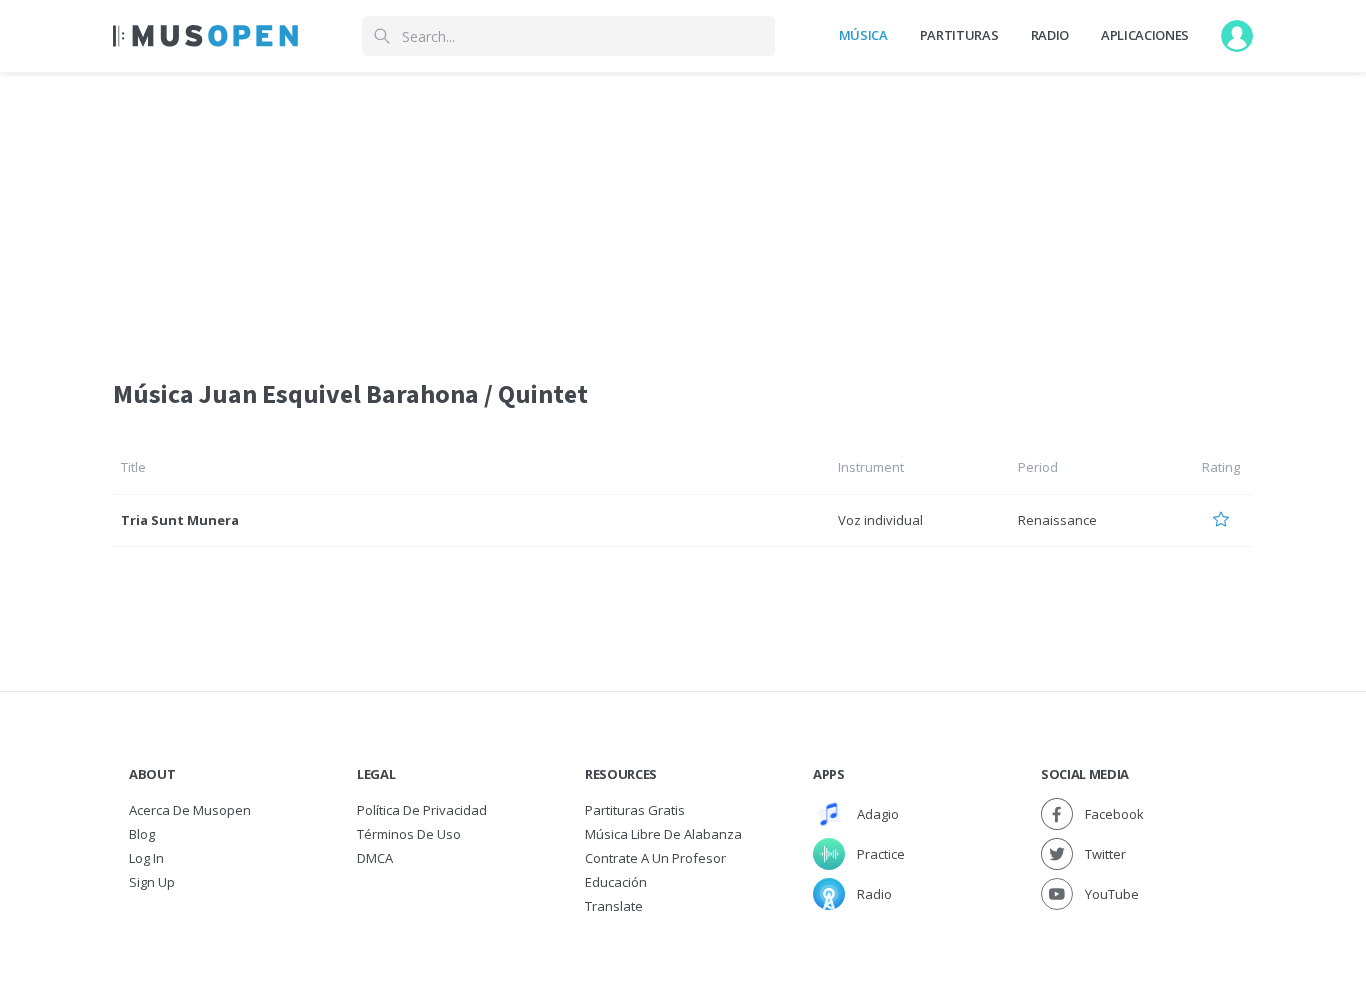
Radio (1050, 35)
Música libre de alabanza (663, 834)
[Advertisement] (683, 213)
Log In (146, 858)
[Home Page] (205, 36)
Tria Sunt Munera (180, 520)
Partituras (959, 35)
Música (863, 35)
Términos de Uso (409, 834)
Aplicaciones (1145, 35)
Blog (142, 834)
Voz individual (880, 520)
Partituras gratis (635, 810)
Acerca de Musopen (190, 810)
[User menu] (1237, 36)
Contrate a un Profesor (655, 858)
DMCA (375, 858)
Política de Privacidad (422, 810)
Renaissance (1057, 520)
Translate (614, 906)
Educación (616, 882)
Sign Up (152, 882)
